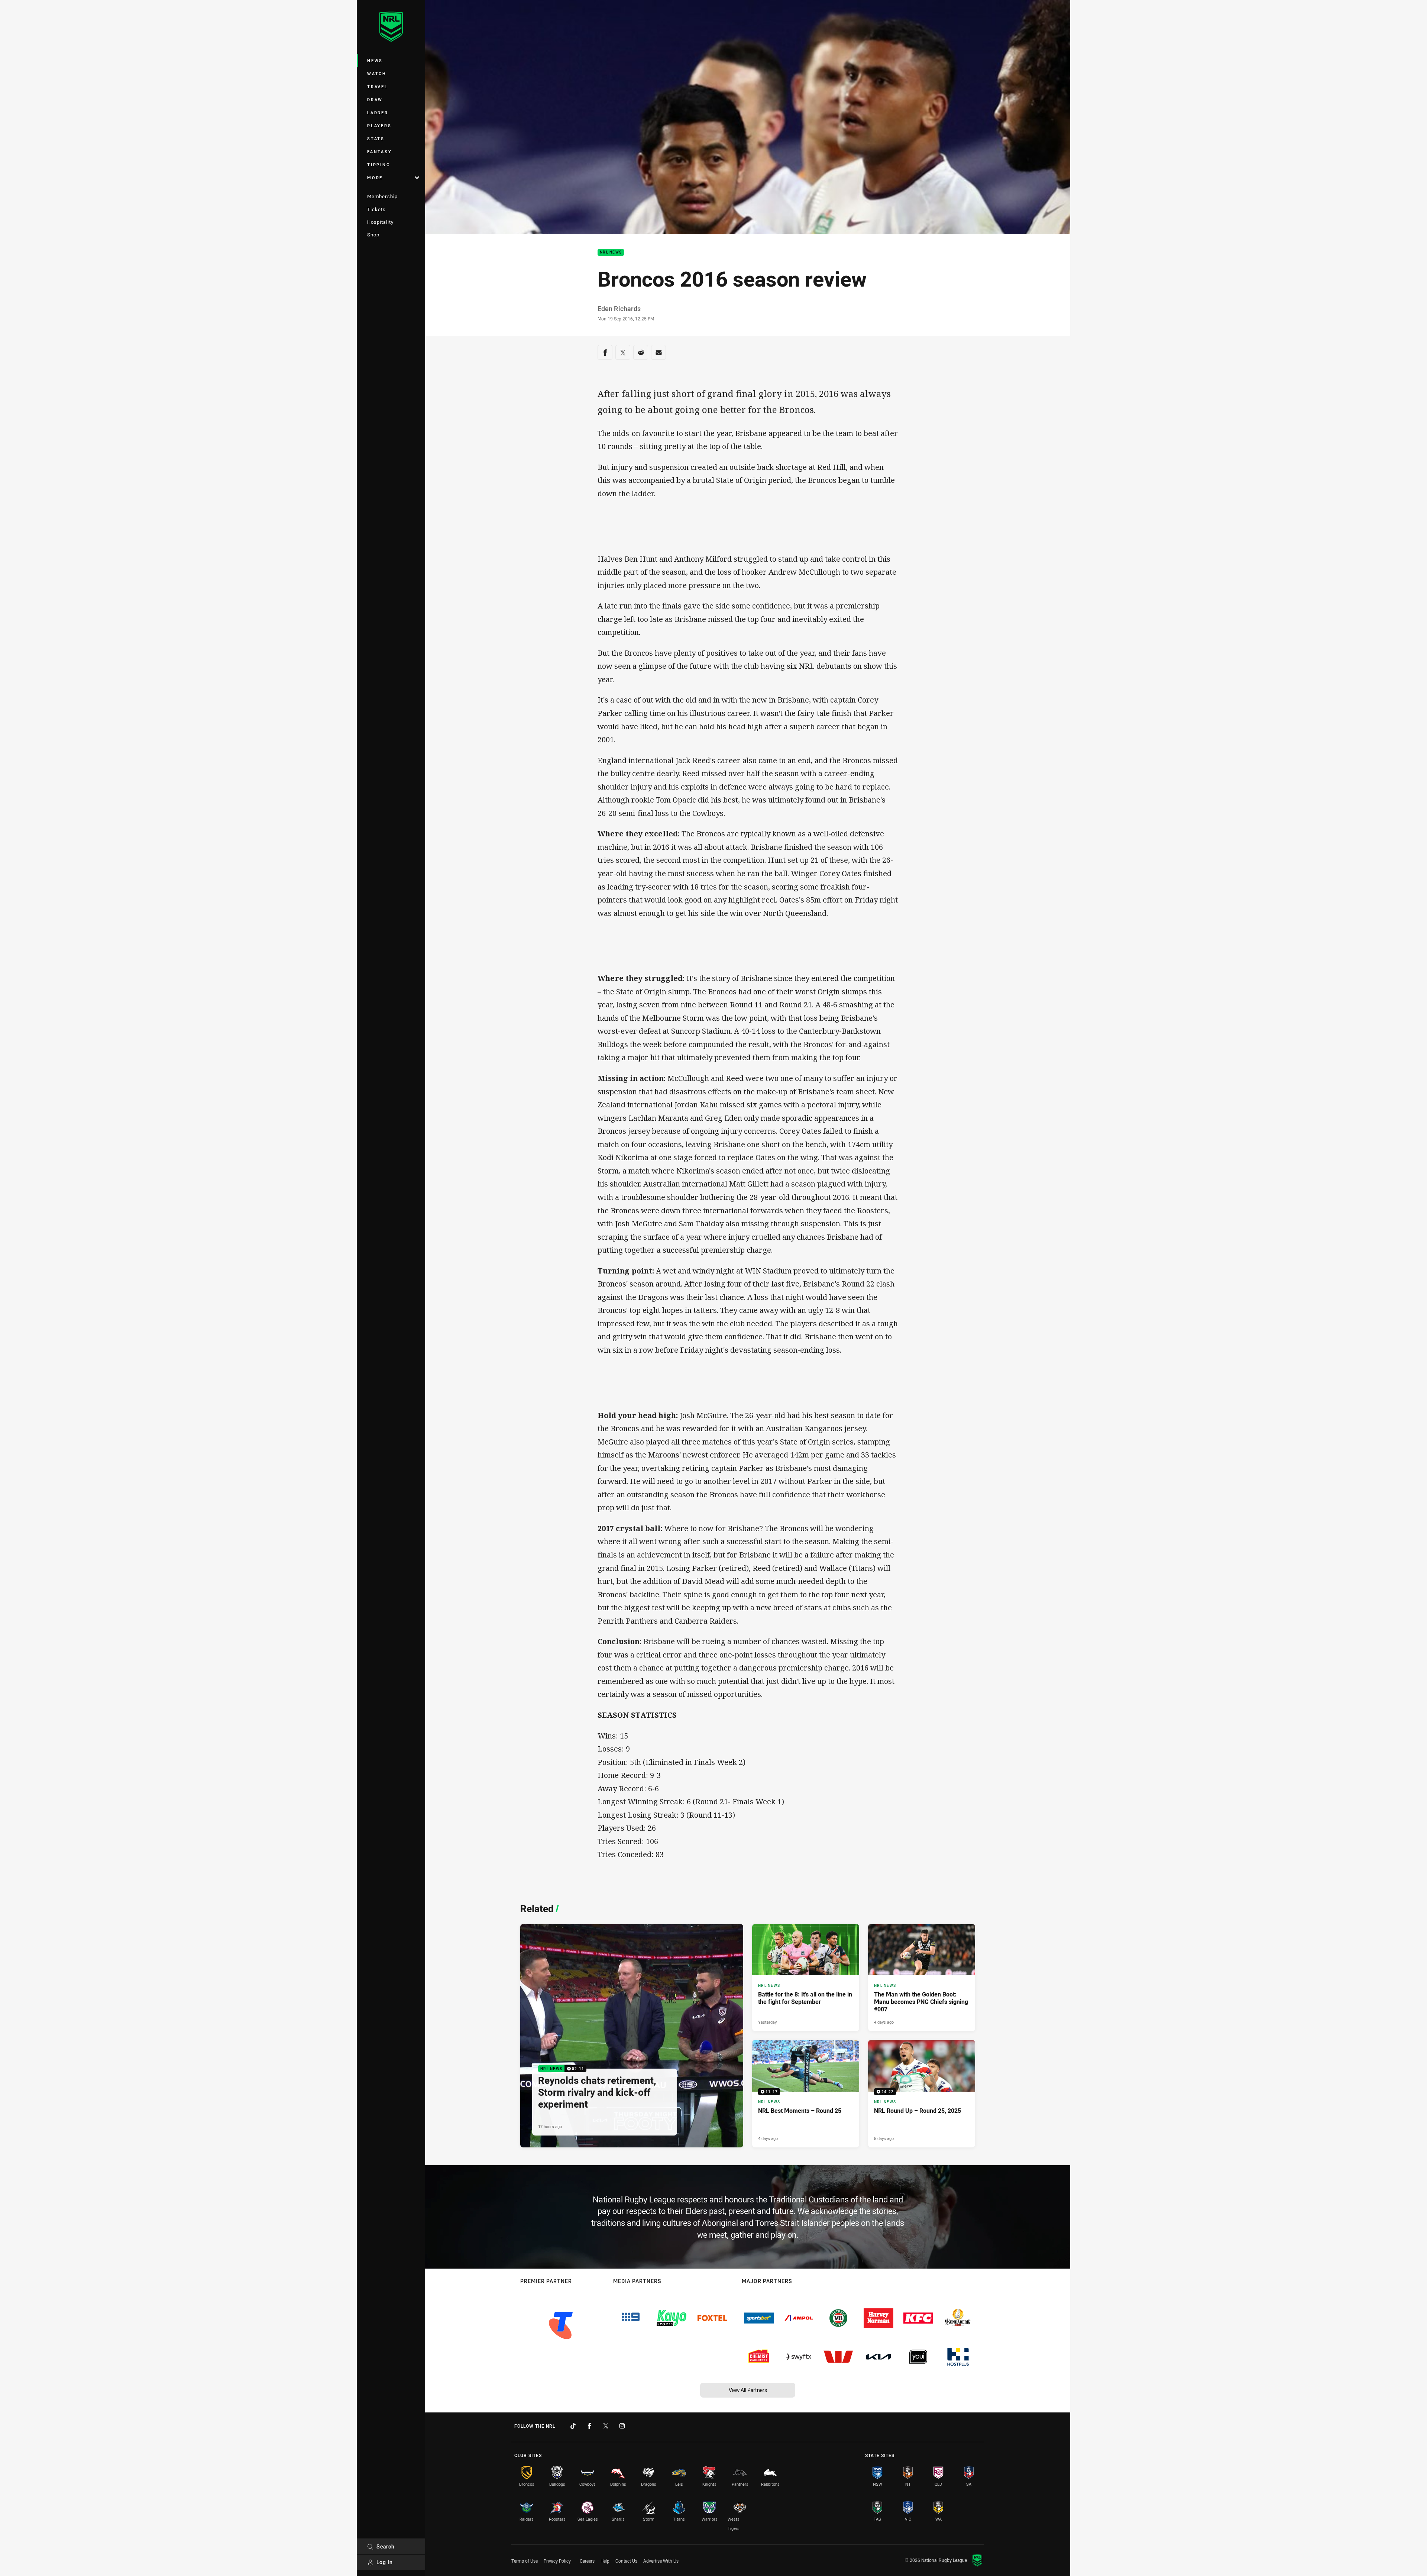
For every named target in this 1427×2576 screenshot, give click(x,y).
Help (605, 2561)
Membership (382, 196)
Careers (587, 2561)
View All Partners (748, 2390)
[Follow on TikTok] (573, 2426)
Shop (373, 235)
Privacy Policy (557, 2561)
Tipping (379, 164)
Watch (377, 73)
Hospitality (380, 222)
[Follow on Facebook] (589, 2426)
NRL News (611, 253)
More (375, 177)
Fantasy (379, 151)
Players (379, 125)
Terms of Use (525, 2561)
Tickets (376, 209)
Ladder (378, 112)
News (375, 60)
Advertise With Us (661, 2561)
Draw (375, 99)
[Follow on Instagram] (622, 2426)
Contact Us (626, 2561)
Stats (376, 138)
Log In (385, 2562)
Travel (378, 86)
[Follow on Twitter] (606, 2426)
